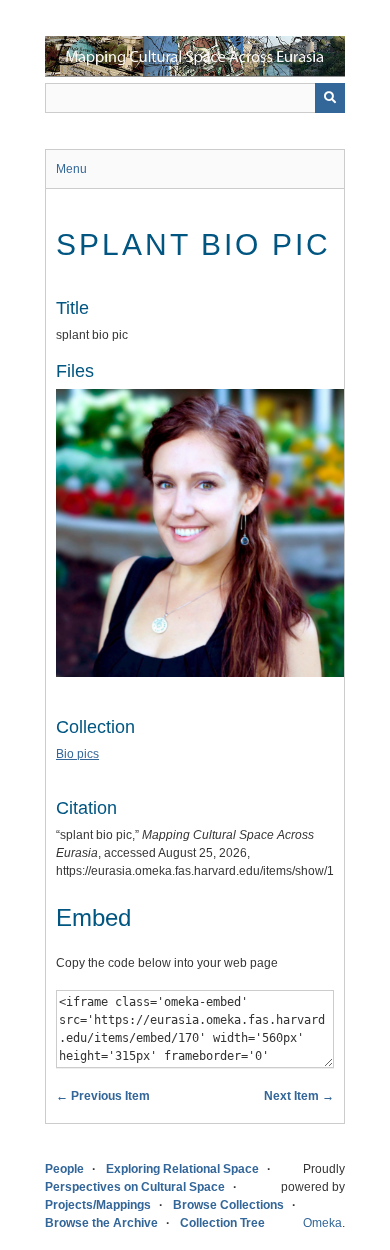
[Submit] (330, 98)
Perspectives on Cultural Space (135, 1187)
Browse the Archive (101, 1223)
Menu (71, 169)
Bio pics (77, 754)
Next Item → (299, 1096)
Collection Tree (222, 1223)
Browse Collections (228, 1205)
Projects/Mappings (98, 1205)
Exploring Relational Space (182, 1169)
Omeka (322, 1223)
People (64, 1169)
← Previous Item (103, 1096)
